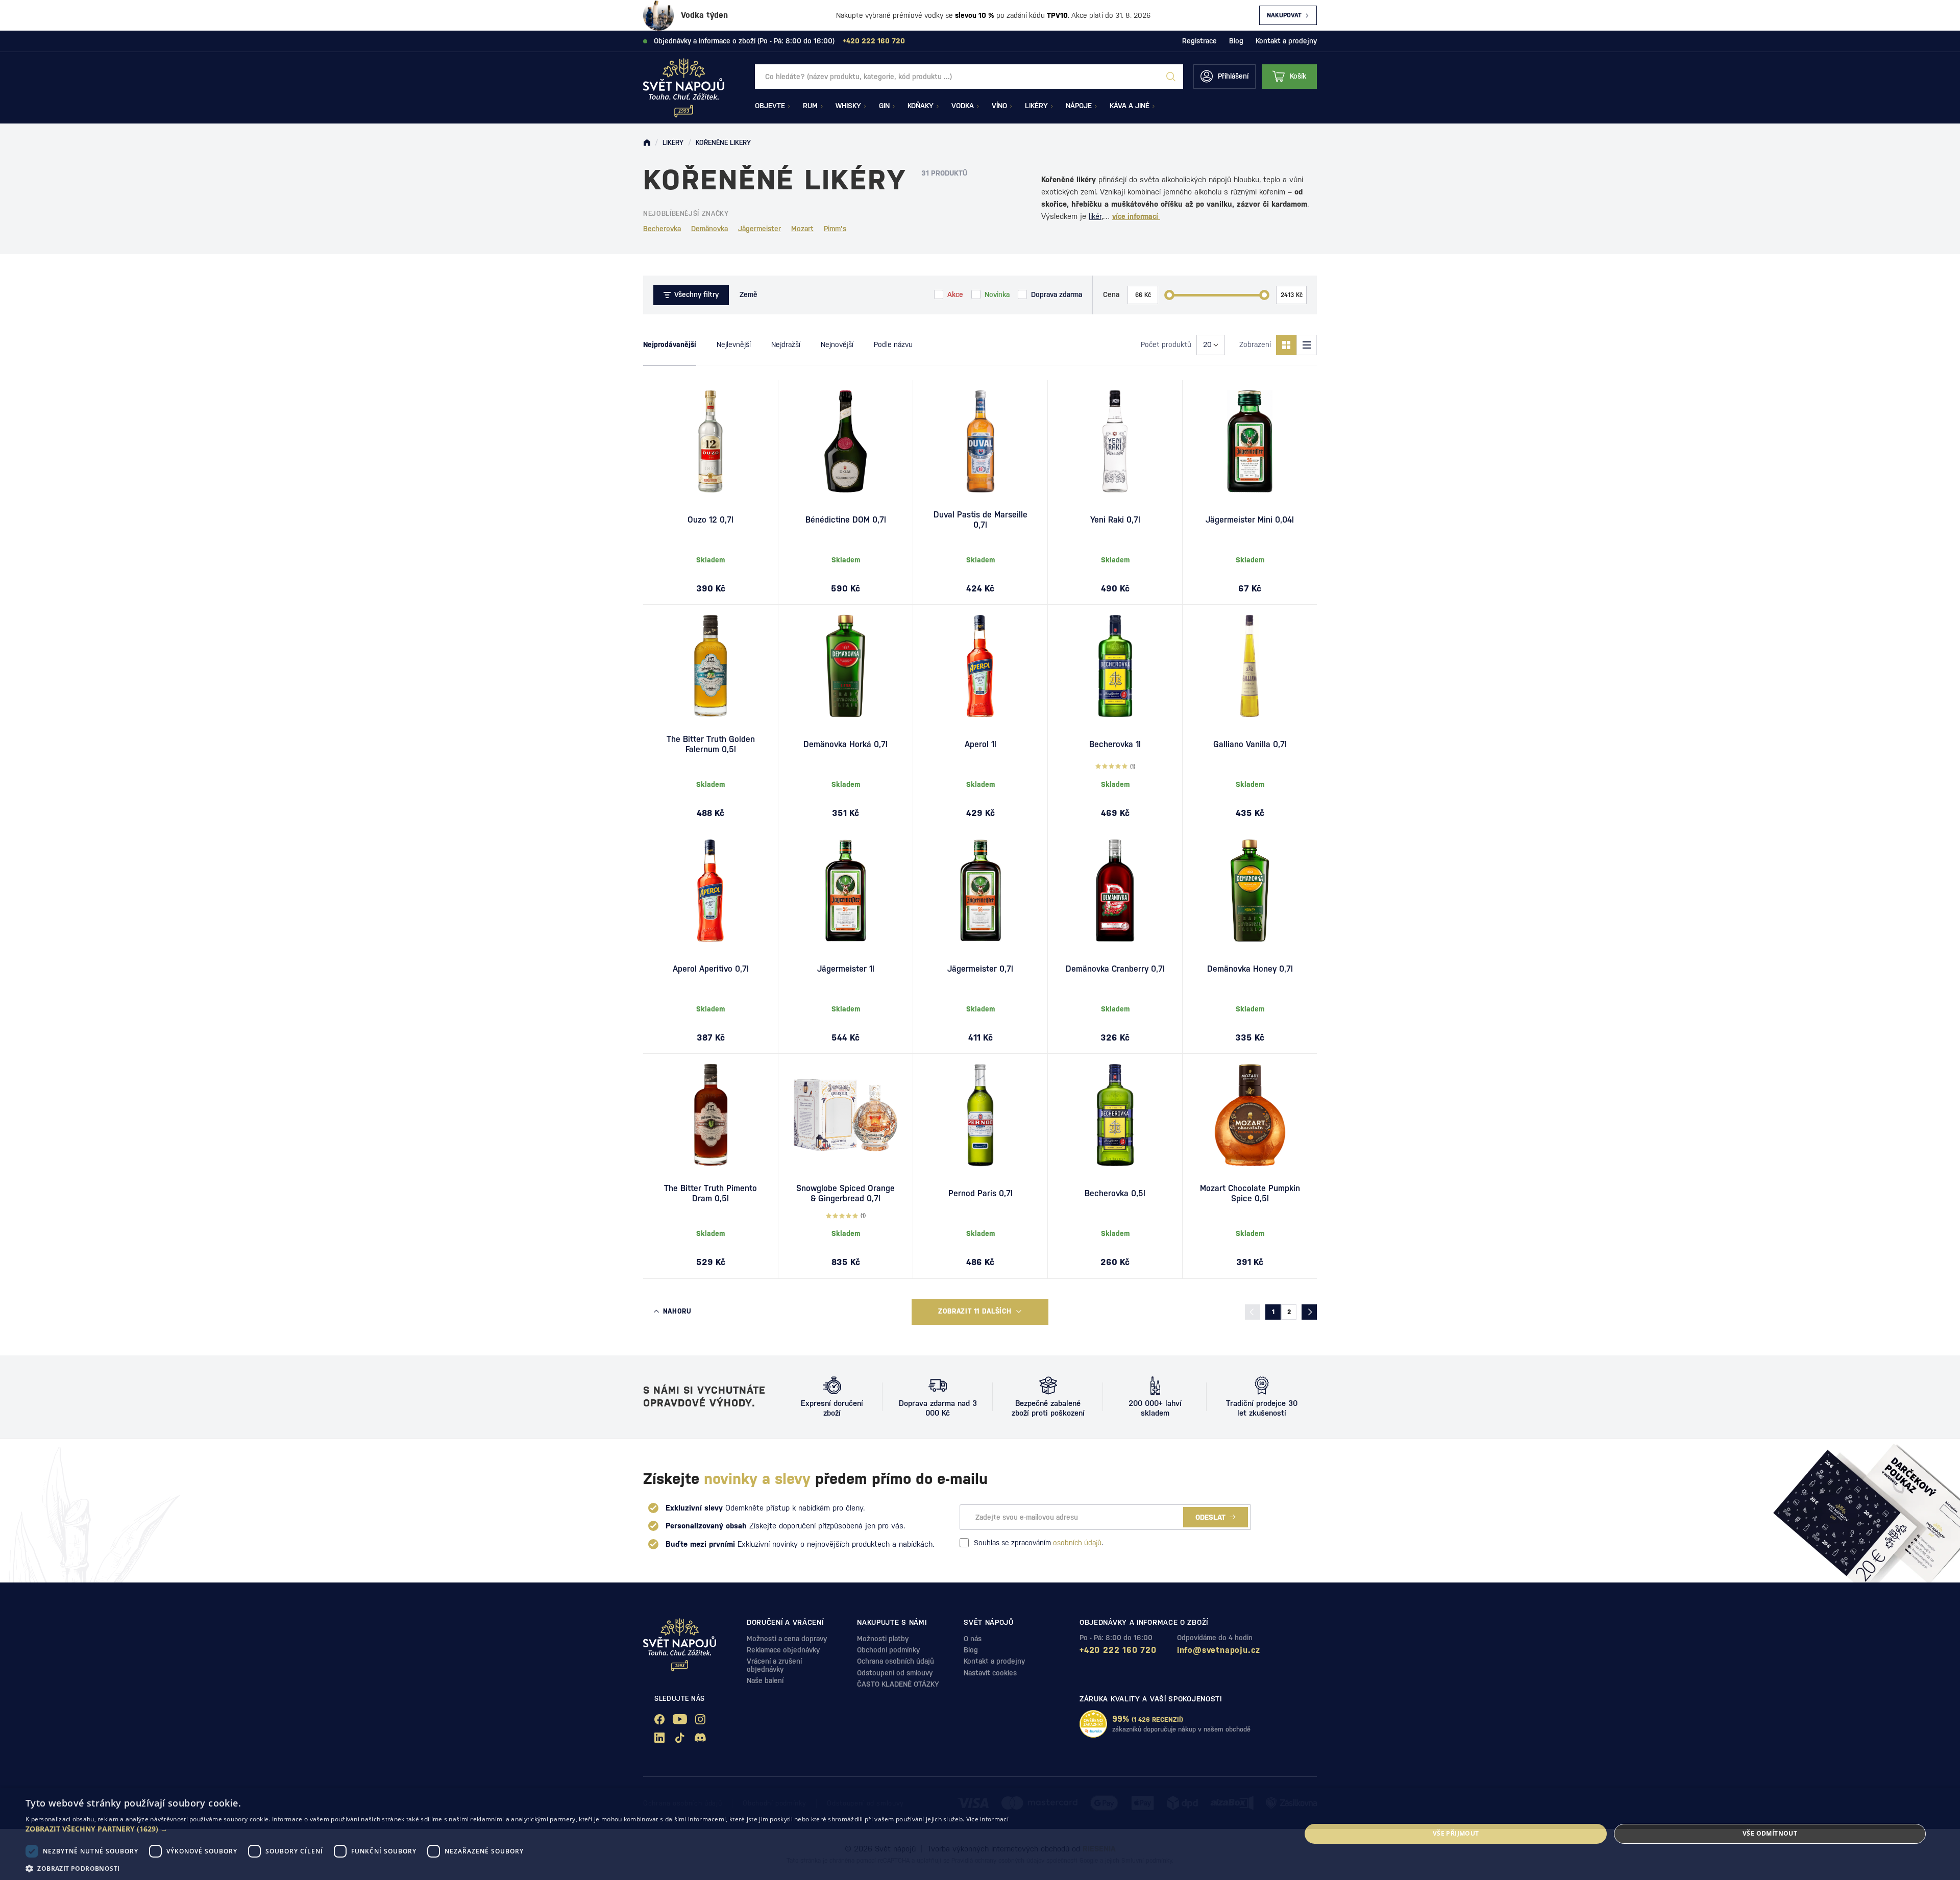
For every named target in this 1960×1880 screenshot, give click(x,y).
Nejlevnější (734, 344)
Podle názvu (893, 344)
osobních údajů (1077, 1543)
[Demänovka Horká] (846, 666)
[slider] (1169, 295)
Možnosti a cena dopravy (787, 1639)
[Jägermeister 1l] (846, 890)
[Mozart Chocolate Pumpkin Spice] (1250, 1115)
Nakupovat (1284, 15)
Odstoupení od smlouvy (895, 1673)
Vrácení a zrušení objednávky (774, 1665)
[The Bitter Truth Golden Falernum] (710, 666)
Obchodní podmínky (888, 1650)
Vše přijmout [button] (1456, 1833)
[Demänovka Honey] (1250, 890)
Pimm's (835, 229)
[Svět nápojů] (647, 143)
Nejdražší (786, 344)
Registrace (1199, 41)
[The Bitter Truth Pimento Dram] (710, 1115)
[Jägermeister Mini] (1250, 441)
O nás (973, 1639)
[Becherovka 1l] (1115, 666)
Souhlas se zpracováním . (1038, 1543)
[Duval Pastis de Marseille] (980, 441)
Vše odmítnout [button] (1770, 1833)
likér (1095, 216)
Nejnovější (837, 344)
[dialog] (980, 1834)
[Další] (1309, 1312)
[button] (517, 1829)
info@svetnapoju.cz (1219, 1650)
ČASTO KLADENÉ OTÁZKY (898, 1684)
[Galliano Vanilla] (1250, 666)
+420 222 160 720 (1118, 1650)
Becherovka (662, 229)
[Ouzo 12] (710, 441)
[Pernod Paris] (980, 1115)
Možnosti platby (883, 1639)
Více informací (987, 1819)
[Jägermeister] (980, 890)
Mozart (802, 229)
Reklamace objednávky (783, 1650)
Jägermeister (759, 229)
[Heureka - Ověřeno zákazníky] (1093, 1724)
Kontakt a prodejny (1286, 41)
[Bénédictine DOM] (846, 441)
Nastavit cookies (990, 1673)
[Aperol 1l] (980, 666)
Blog (1236, 41)
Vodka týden (704, 15)
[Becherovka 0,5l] (1115, 1115)
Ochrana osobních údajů (896, 1661)
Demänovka (709, 229)
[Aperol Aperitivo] (710, 890)
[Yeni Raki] (1115, 441)
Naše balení (765, 1680)
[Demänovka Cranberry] (1115, 890)
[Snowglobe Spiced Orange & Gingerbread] (846, 1115)
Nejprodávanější (670, 344)
